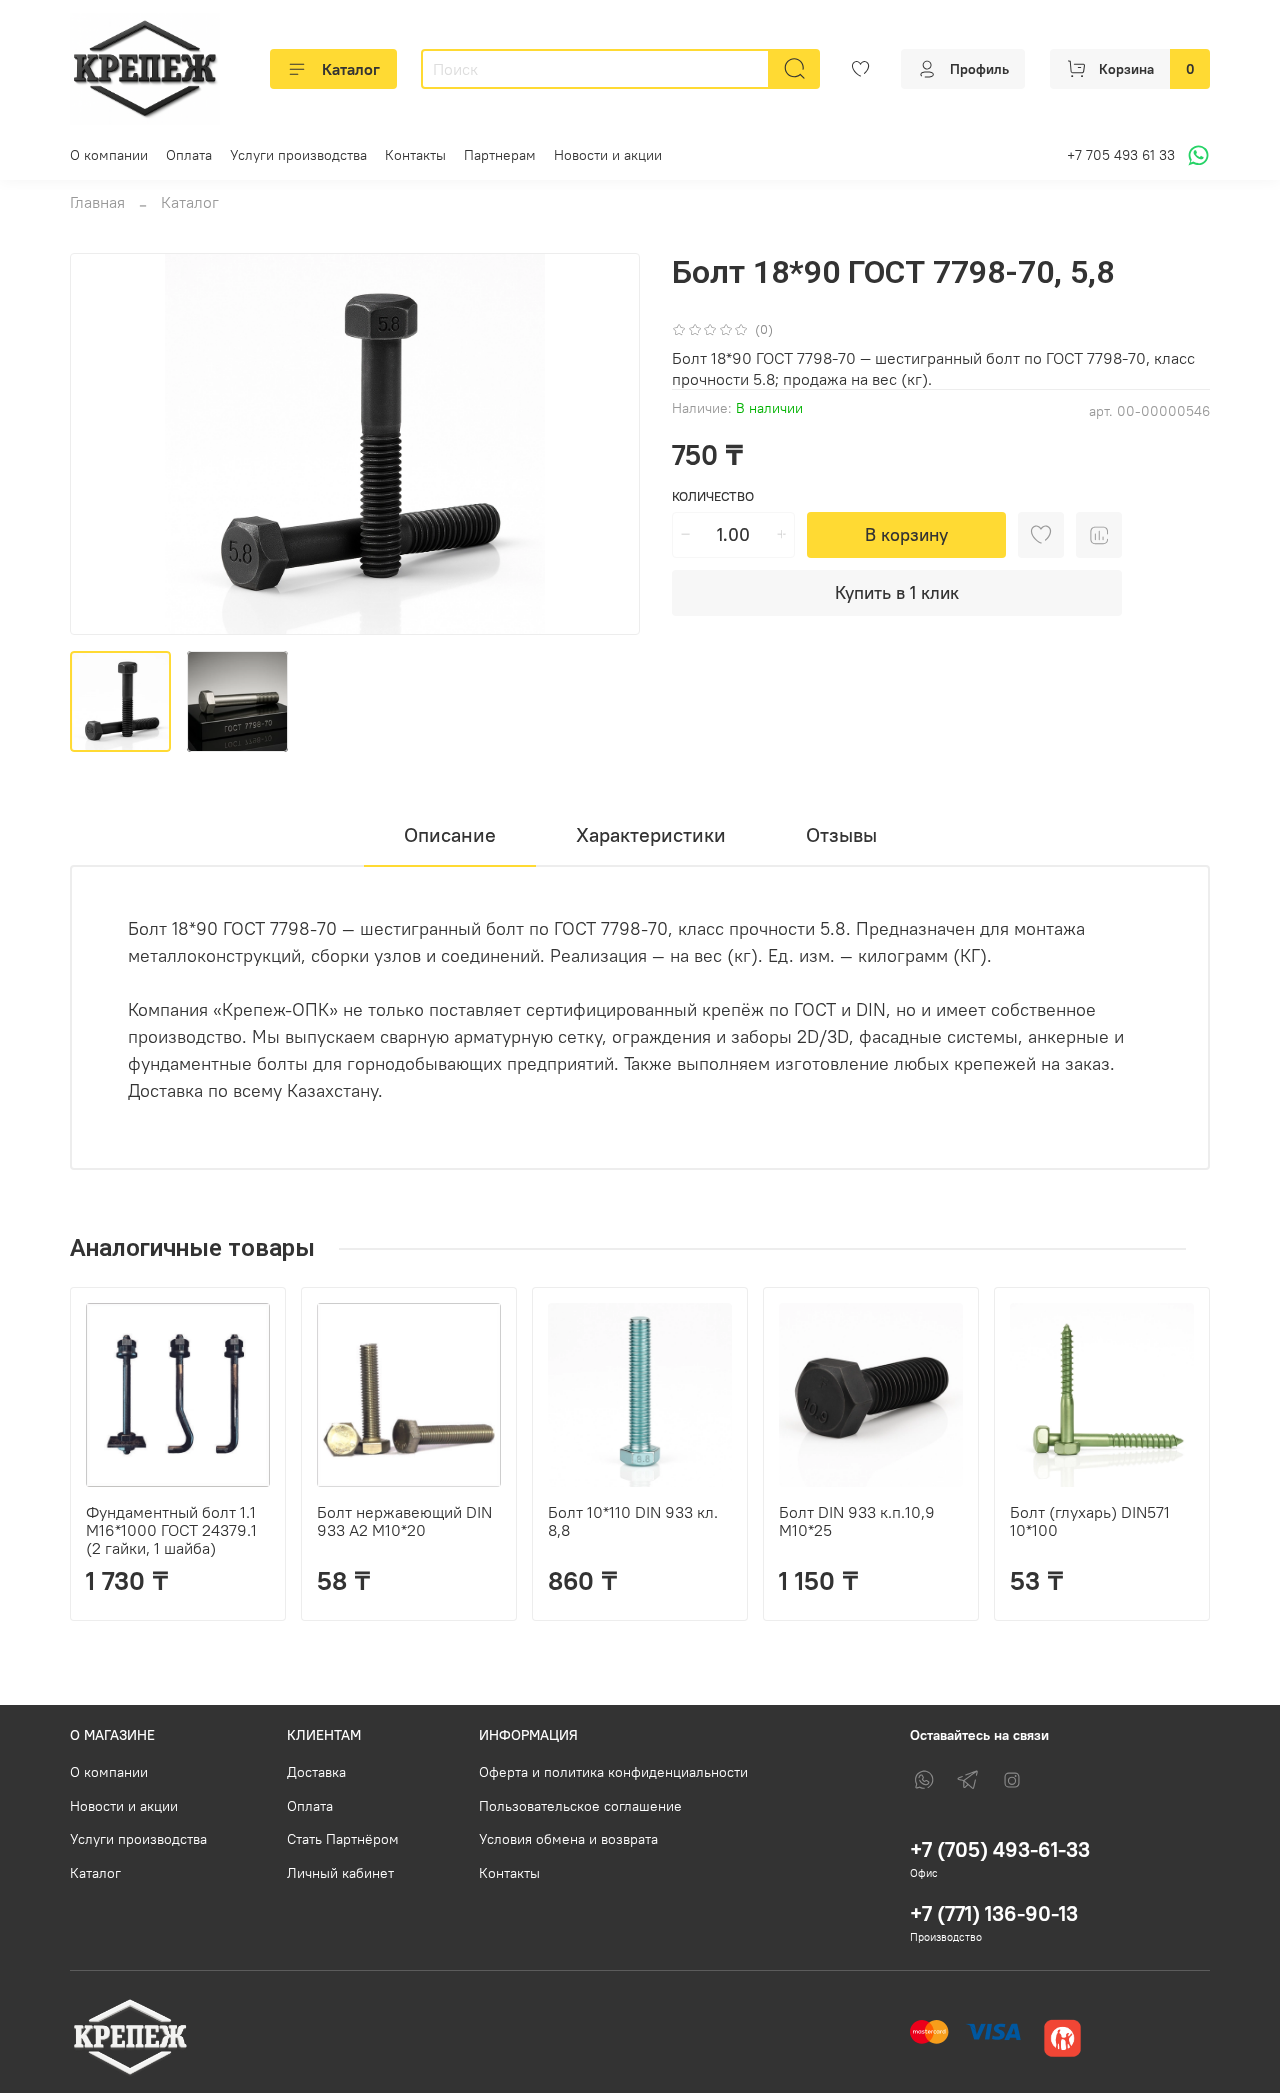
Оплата (189, 155)
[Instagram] (1012, 1780)
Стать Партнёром (343, 1839)
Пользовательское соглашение (580, 1806)
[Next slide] (608, 444)
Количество (713, 496)
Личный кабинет (340, 1873)
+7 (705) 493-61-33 (1000, 1849)
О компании (109, 155)
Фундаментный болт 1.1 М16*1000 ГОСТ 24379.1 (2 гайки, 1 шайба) (171, 1530)
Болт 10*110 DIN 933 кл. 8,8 (633, 1521)
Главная (97, 202)
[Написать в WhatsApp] (1195, 155)
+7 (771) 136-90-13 (994, 1913)
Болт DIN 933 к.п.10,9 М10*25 (857, 1521)
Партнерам (500, 155)
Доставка (316, 1772)
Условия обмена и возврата (568, 1839)
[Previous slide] (102, 444)
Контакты (415, 155)
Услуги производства (298, 155)
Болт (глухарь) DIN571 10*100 (1090, 1521)
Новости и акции (608, 155)
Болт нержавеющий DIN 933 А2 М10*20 (404, 1521)
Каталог (351, 69)
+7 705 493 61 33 (1121, 155)
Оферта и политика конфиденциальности (613, 1772)
